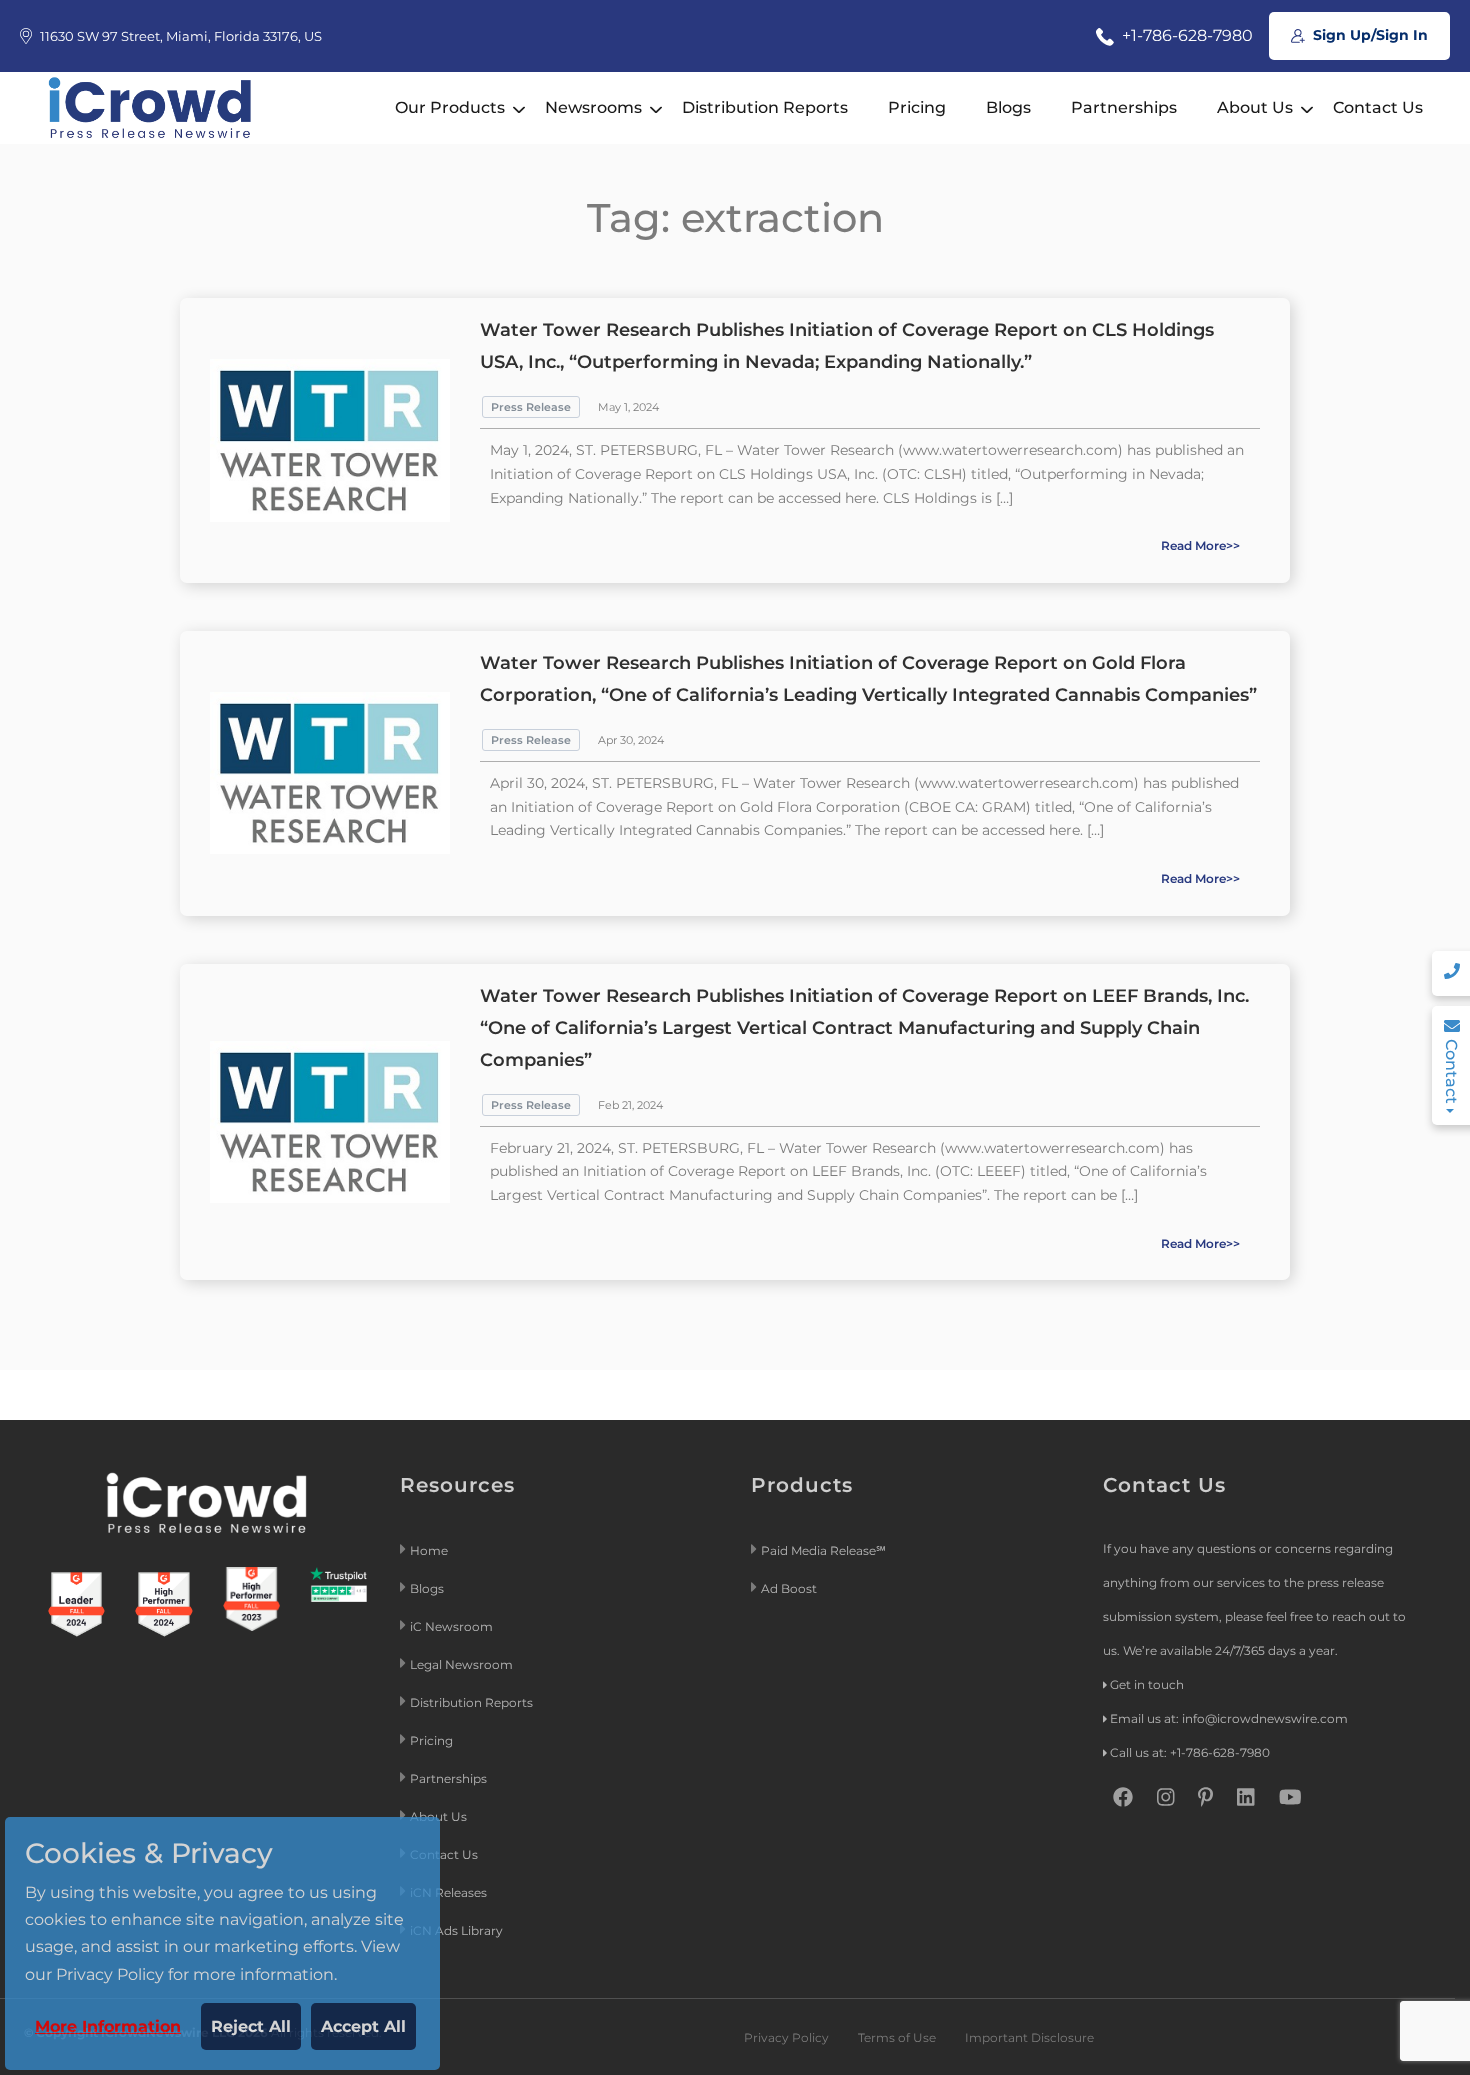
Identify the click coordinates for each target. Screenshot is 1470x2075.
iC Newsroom (453, 1626)
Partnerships (1124, 107)
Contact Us (1378, 107)
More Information (108, 2026)
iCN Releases (448, 1892)
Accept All (363, 2026)
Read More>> (1200, 545)
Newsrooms (593, 107)
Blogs (1008, 107)
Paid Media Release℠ (823, 1550)
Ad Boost (789, 1588)
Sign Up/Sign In (1368, 35)
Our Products (450, 107)
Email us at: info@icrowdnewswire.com (1229, 1718)
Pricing (917, 107)
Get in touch (1147, 1684)
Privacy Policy (786, 2037)
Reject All (251, 2026)
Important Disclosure (1029, 2037)
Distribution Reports (765, 107)
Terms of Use (897, 2037)
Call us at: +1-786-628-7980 (1190, 1752)
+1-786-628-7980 (1185, 35)
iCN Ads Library (456, 1930)
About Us (1255, 107)
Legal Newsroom (463, 1664)
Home (429, 1550)
